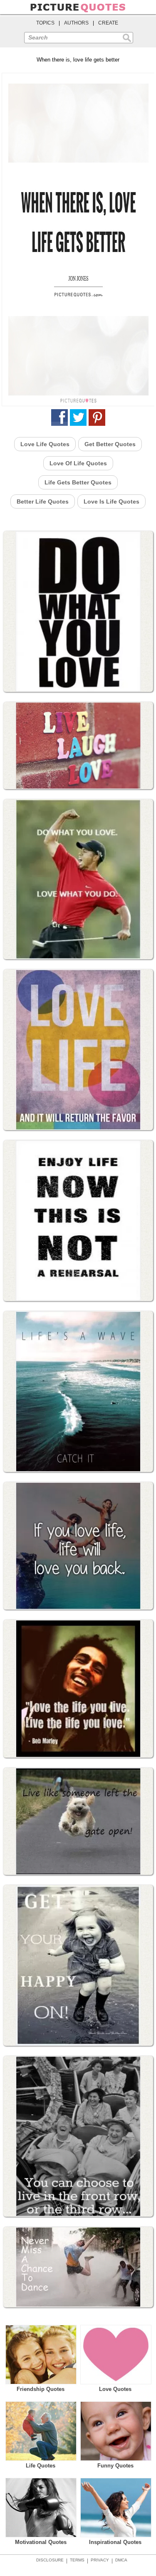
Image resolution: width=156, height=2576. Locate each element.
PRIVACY (100, 2560)
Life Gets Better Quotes (78, 482)
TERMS (77, 2560)
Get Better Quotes (110, 444)
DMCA (121, 2560)
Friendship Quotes (41, 2389)
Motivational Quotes (41, 2542)
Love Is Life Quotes (111, 501)
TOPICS (45, 23)
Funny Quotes (115, 2466)
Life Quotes (41, 2466)
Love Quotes (115, 2389)
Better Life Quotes (43, 501)
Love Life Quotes (45, 444)
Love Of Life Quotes (78, 463)
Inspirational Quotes (115, 2542)
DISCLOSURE (50, 2560)
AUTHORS (76, 23)
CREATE (108, 23)
